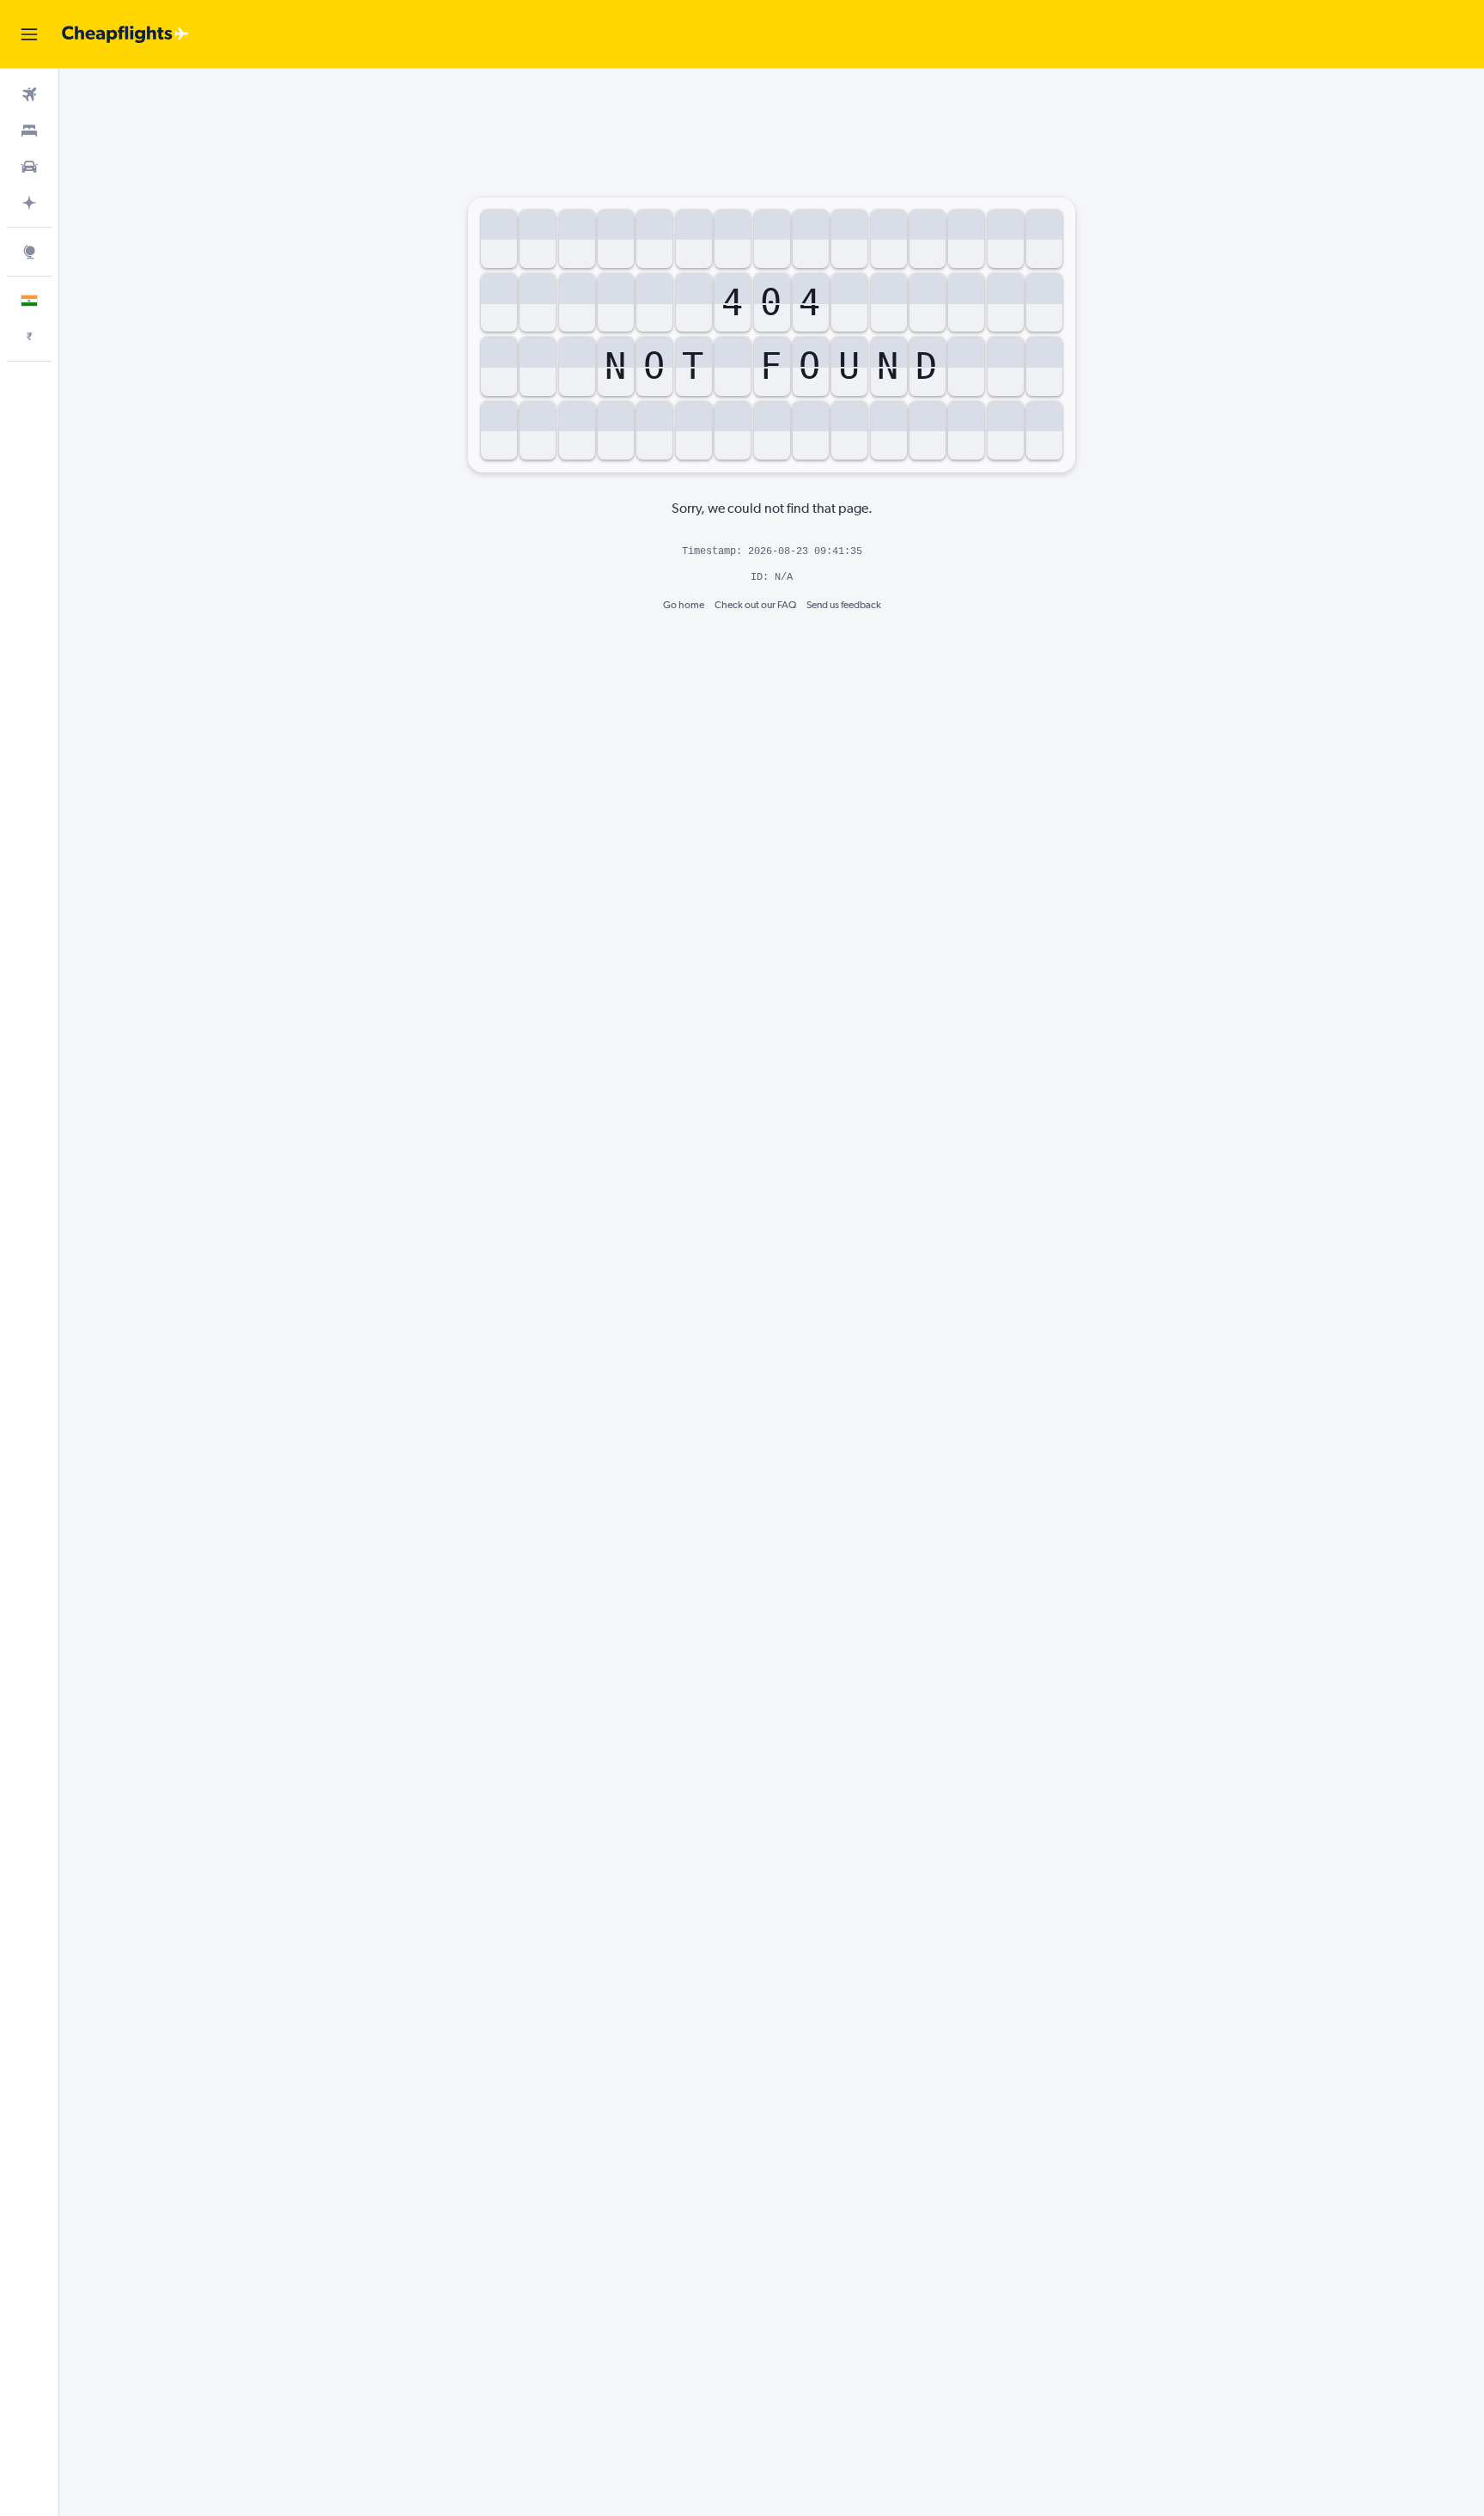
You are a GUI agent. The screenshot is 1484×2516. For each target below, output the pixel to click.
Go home (684, 605)
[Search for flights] (29, 94)
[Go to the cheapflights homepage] (125, 34)
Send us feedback (844, 605)
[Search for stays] (29, 131)
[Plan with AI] (29, 203)
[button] (29, 34)
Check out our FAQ (755, 605)
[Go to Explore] (29, 252)
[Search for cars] (29, 167)
